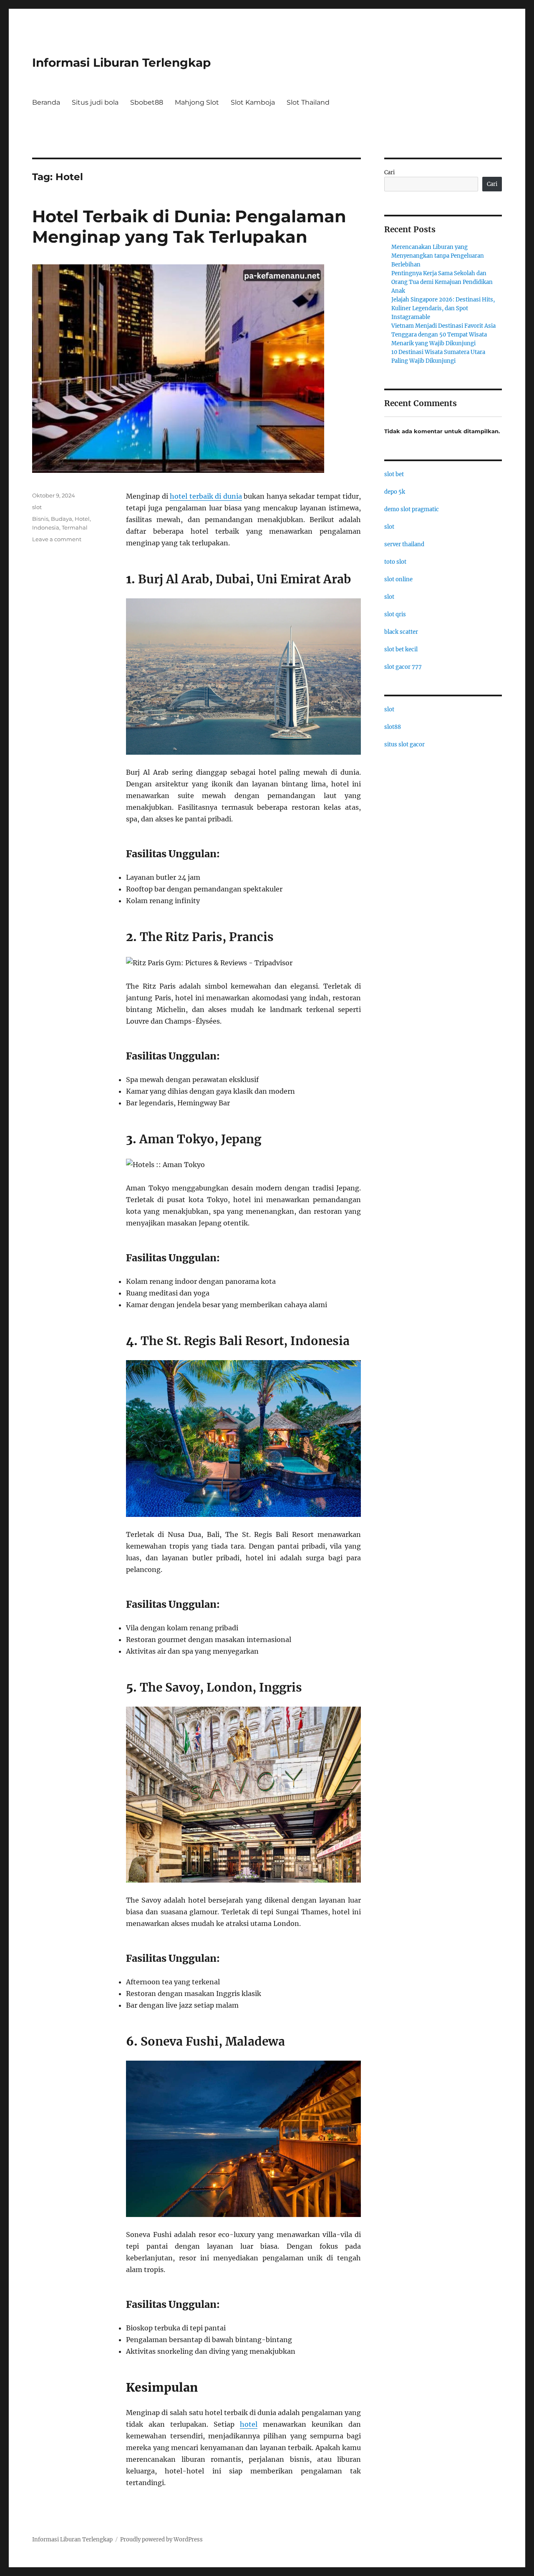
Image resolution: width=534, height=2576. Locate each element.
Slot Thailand (308, 102)
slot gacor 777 (403, 667)
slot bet (394, 474)
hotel (249, 2424)
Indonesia (46, 527)
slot (37, 507)
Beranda (46, 102)
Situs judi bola (95, 102)
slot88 (393, 727)
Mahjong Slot (197, 102)
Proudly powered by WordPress (161, 2540)
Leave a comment (57, 539)
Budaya (62, 519)
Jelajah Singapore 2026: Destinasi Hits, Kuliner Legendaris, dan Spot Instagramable (443, 308)
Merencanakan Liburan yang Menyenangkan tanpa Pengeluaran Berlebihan (438, 256)
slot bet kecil (401, 649)
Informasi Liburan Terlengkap (121, 63)
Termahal (75, 527)
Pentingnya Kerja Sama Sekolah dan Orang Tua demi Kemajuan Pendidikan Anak (442, 282)
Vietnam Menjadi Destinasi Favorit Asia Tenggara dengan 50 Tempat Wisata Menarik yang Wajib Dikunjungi (443, 335)
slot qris (395, 614)
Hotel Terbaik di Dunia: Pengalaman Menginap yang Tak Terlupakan (189, 226)
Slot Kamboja (253, 102)
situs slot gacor (404, 744)
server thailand (404, 544)
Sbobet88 (147, 102)
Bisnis (40, 519)
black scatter (401, 632)
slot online (398, 579)
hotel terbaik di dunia (206, 496)
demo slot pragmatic (412, 509)
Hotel (82, 519)
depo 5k (395, 492)
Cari (389, 172)
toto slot (395, 562)
